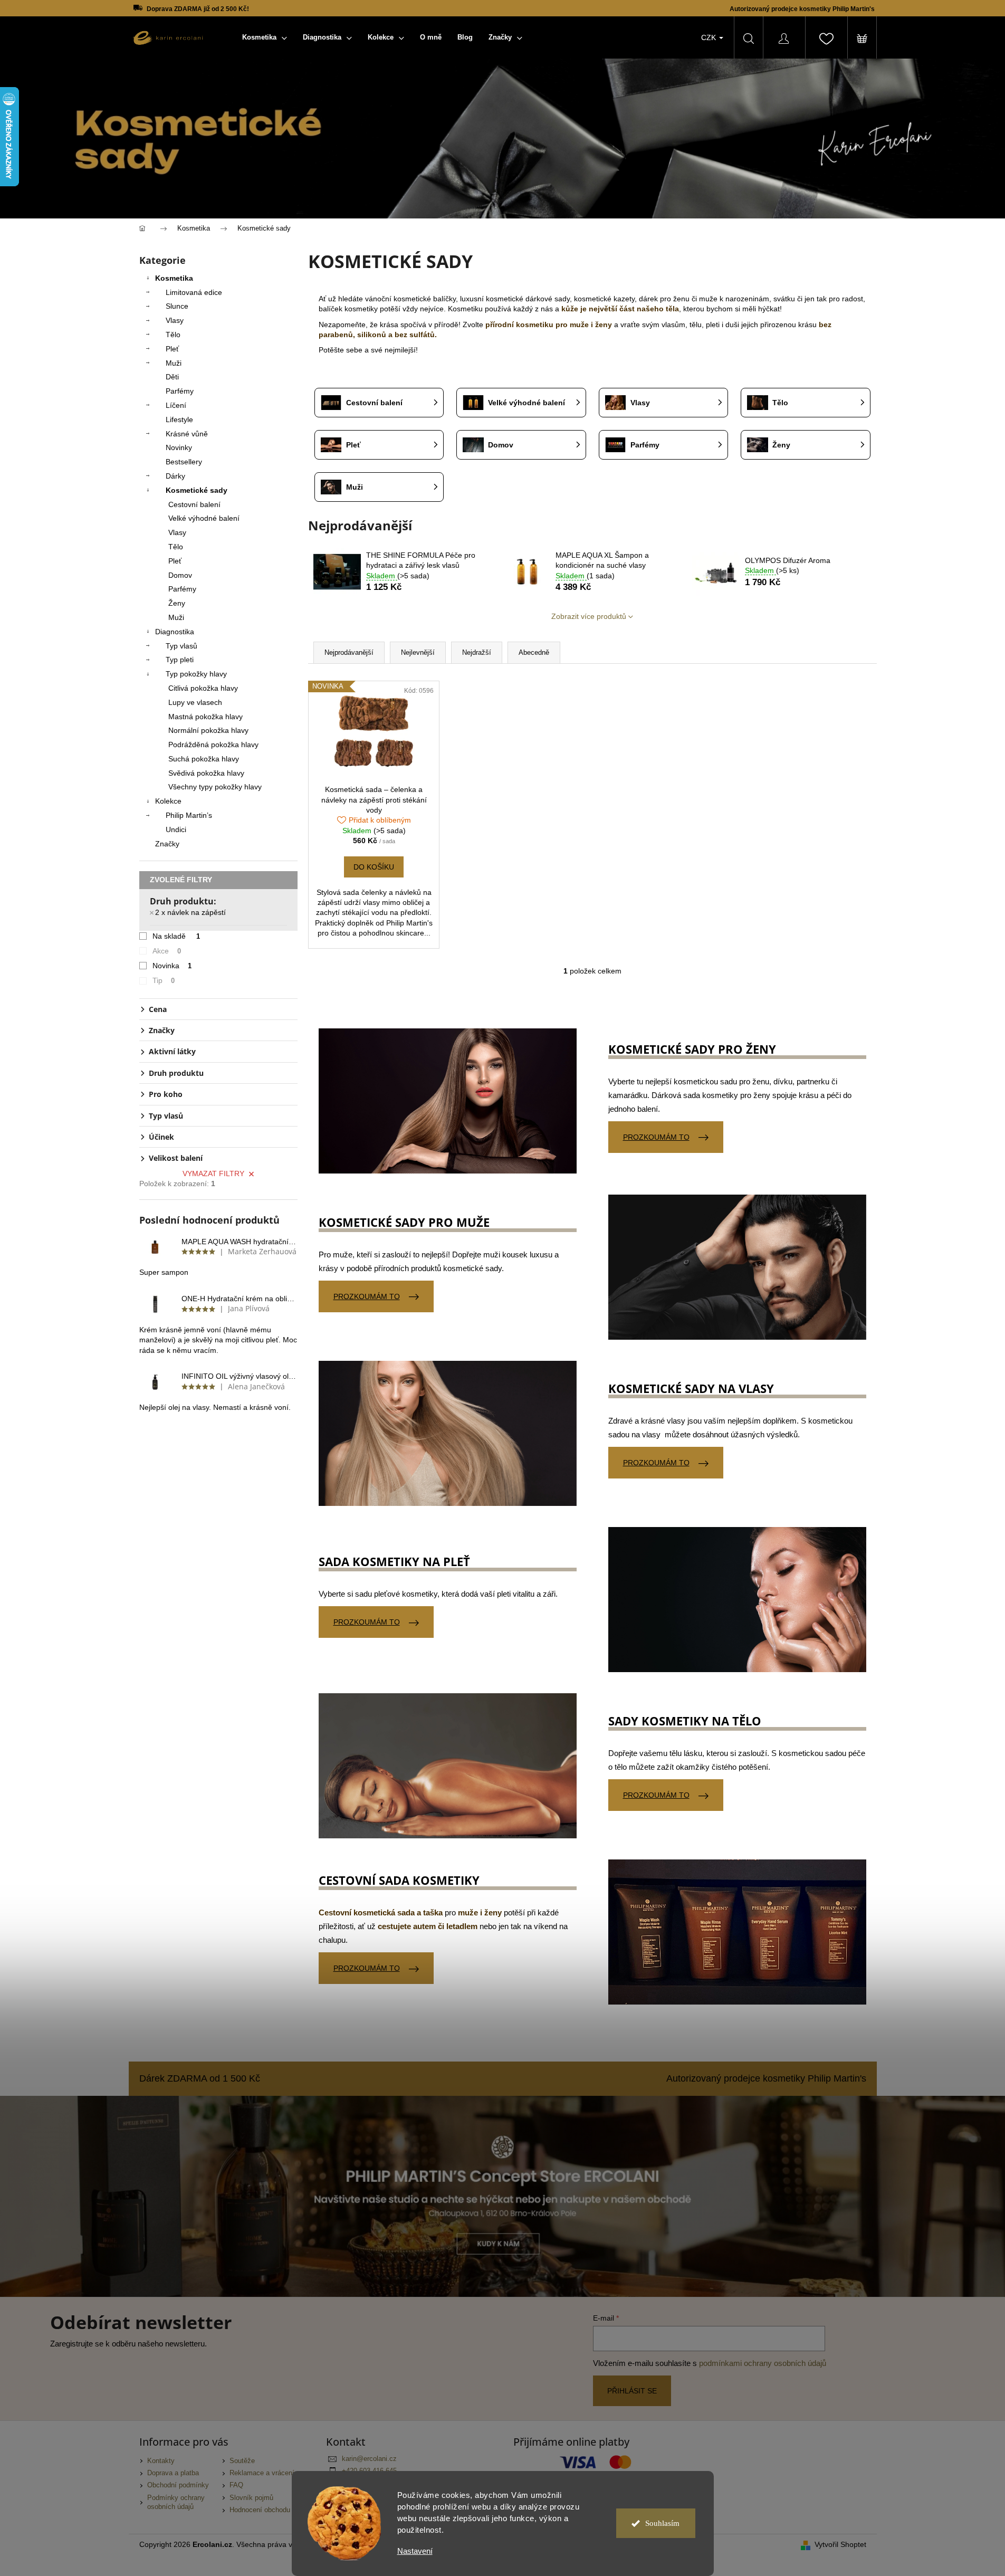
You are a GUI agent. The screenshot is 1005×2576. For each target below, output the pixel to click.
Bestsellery (184, 462)
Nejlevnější (418, 652)
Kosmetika (174, 278)
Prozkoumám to (656, 1137)
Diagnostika (175, 632)
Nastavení (415, 2551)
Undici (176, 829)
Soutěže (242, 2461)
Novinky (179, 447)
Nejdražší (477, 652)
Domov (180, 575)
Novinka (172, 966)
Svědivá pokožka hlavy (206, 773)
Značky (167, 844)
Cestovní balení (194, 504)
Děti (172, 377)
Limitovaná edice (194, 292)
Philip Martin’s (189, 815)
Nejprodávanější (349, 652)
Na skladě (176, 936)
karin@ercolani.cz (369, 2459)
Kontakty (161, 2461)
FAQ (236, 2485)
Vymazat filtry (213, 1173)
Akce (167, 951)
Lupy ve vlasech (195, 702)
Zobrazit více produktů (589, 616)
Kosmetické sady (197, 490)
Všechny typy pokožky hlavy (215, 787)
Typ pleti (180, 660)
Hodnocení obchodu (260, 2510)
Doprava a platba (173, 2473)
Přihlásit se (632, 2391)
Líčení (176, 405)
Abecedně (534, 652)
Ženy (177, 603)
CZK (710, 37)
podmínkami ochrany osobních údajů (763, 2363)
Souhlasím (662, 2523)
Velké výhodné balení (204, 518)
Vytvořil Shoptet (840, 2544)
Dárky (175, 476)
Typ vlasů (181, 646)
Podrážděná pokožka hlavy (213, 745)
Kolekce (168, 801)
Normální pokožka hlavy (208, 730)
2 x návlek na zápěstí (190, 912)
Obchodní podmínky (178, 2485)
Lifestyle (179, 419)
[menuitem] (265, 37)
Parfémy (180, 391)
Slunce (177, 306)
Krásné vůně (187, 434)
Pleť (172, 349)
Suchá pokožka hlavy (204, 759)
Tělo (173, 335)
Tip (164, 980)
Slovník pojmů (251, 2498)
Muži (174, 363)
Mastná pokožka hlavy (205, 717)
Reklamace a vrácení (262, 2473)
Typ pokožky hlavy (196, 674)
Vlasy (175, 320)
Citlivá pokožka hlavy (203, 688)
